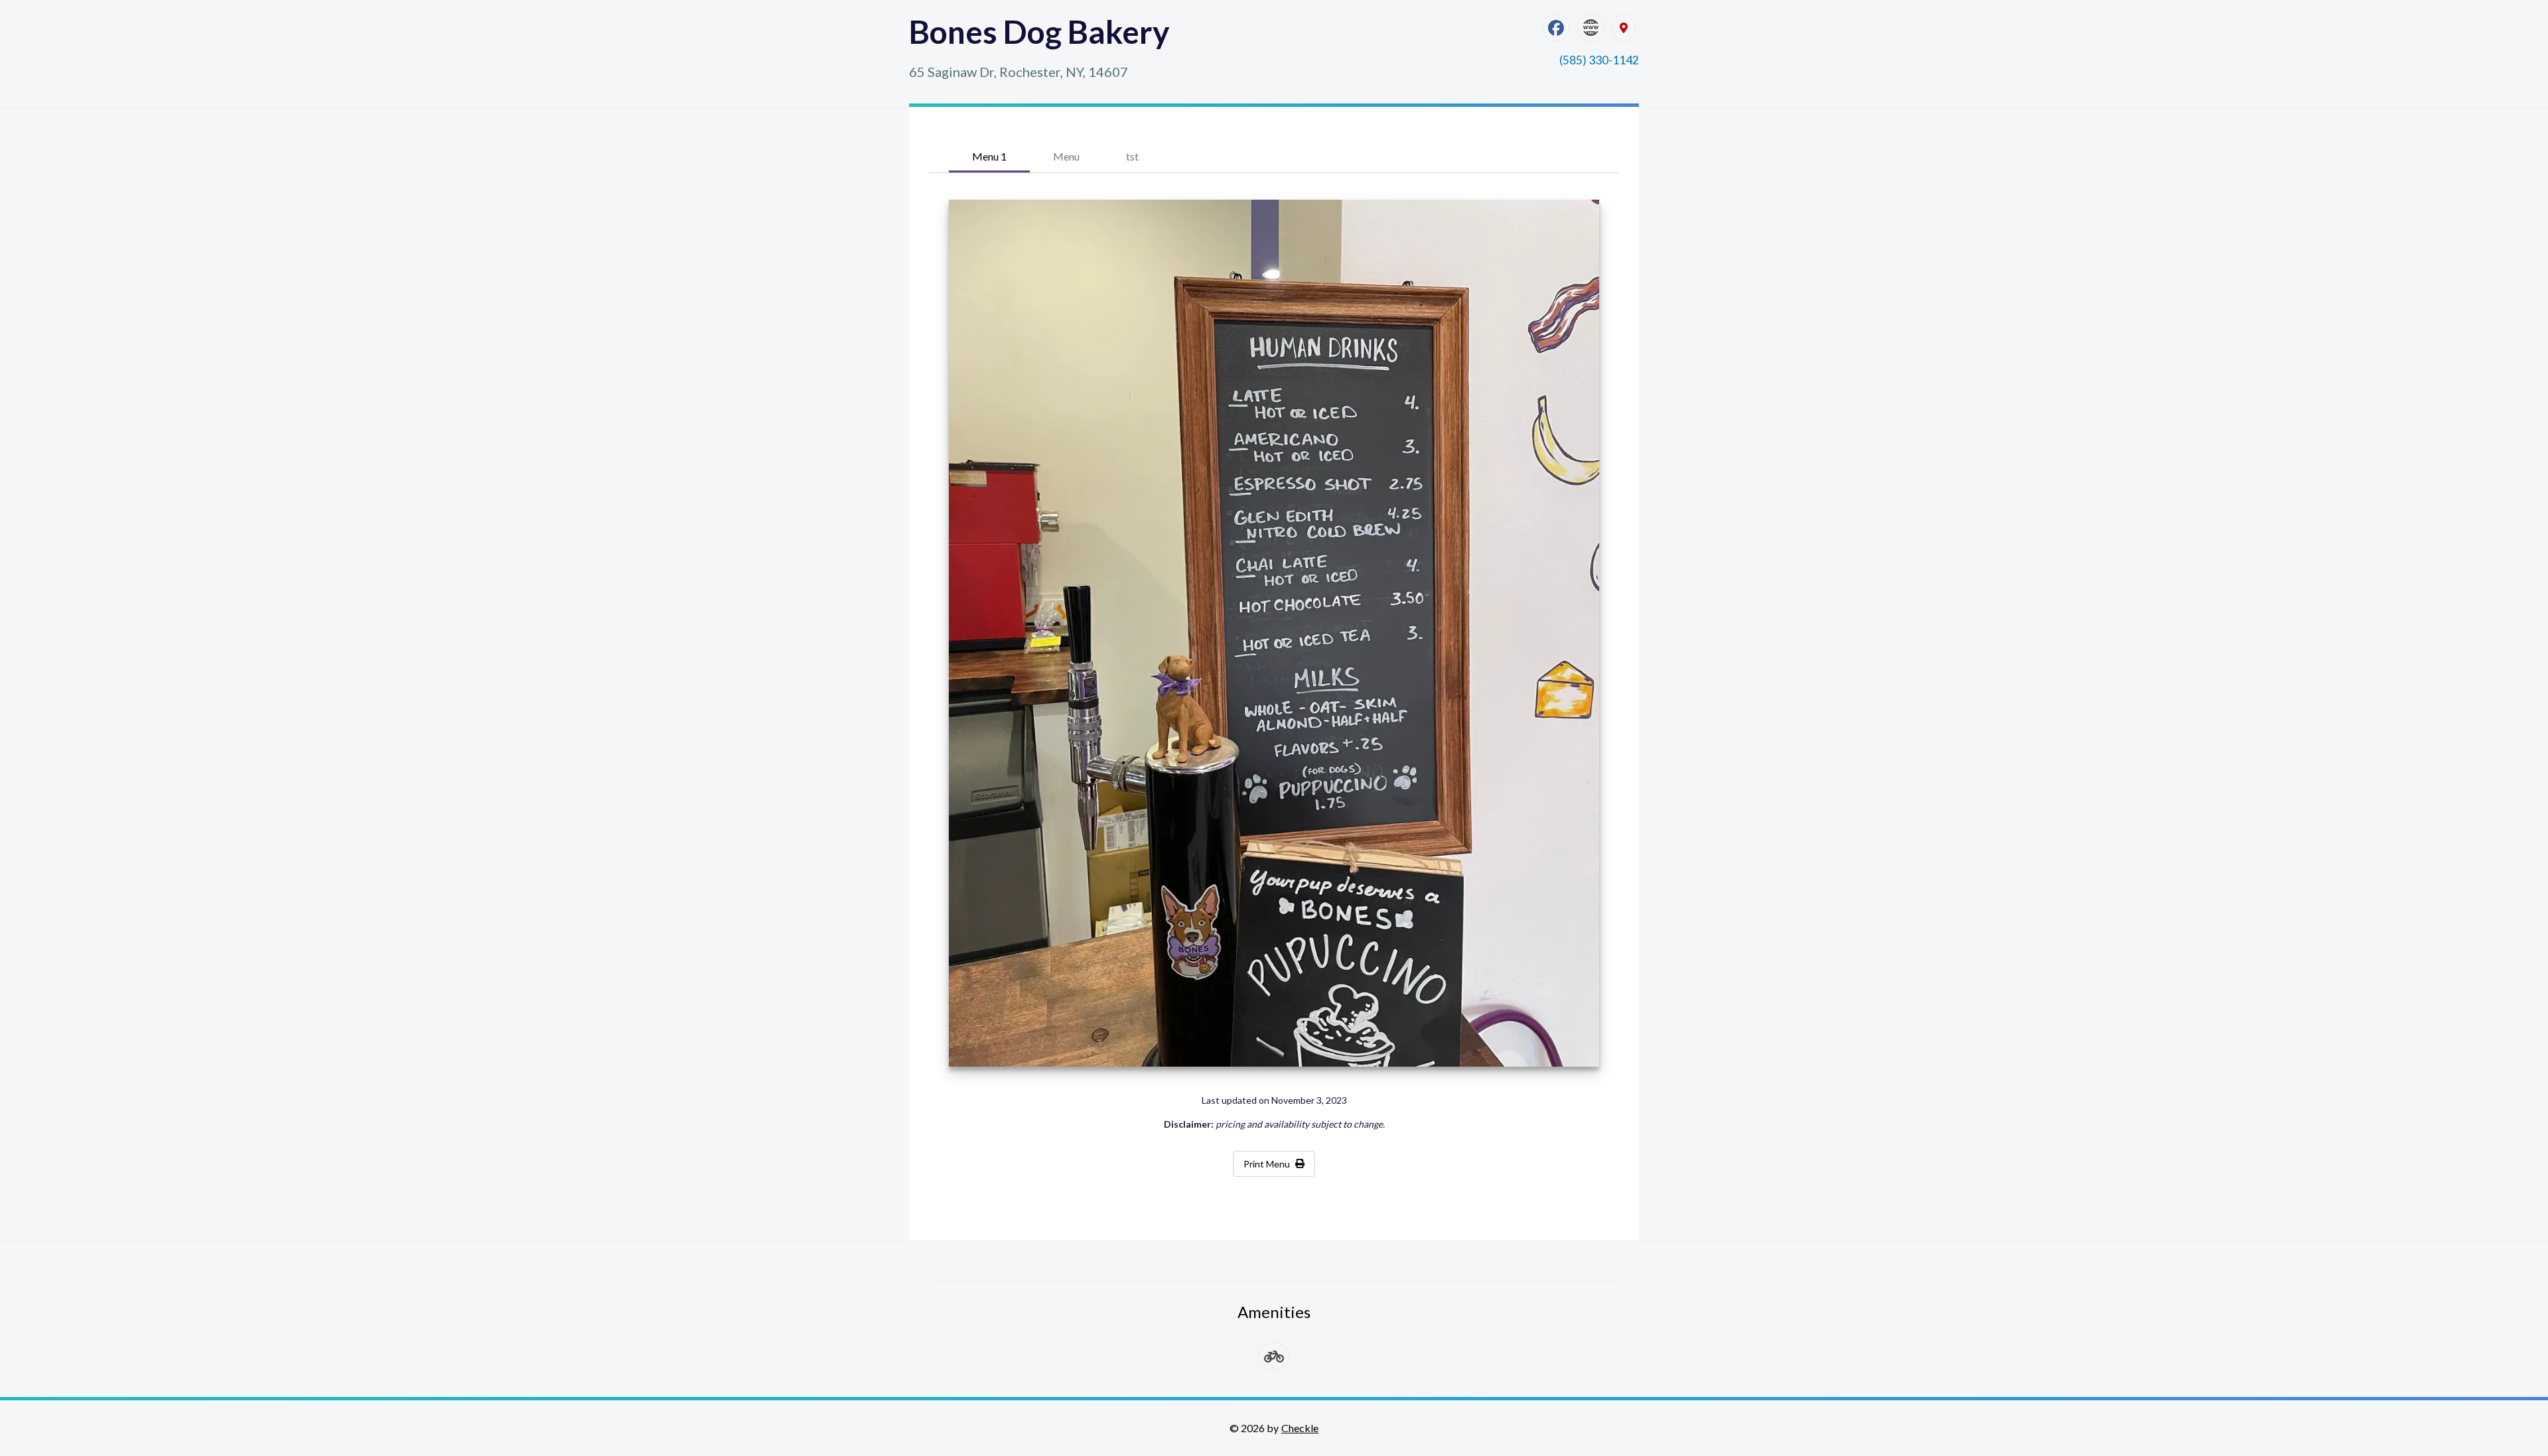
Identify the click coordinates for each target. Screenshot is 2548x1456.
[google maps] (1624, 28)
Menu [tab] (1066, 156)
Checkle (1300, 1428)
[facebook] (1556, 28)
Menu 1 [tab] (989, 156)
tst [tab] (1132, 156)
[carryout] (1274, 1357)
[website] (1591, 28)
